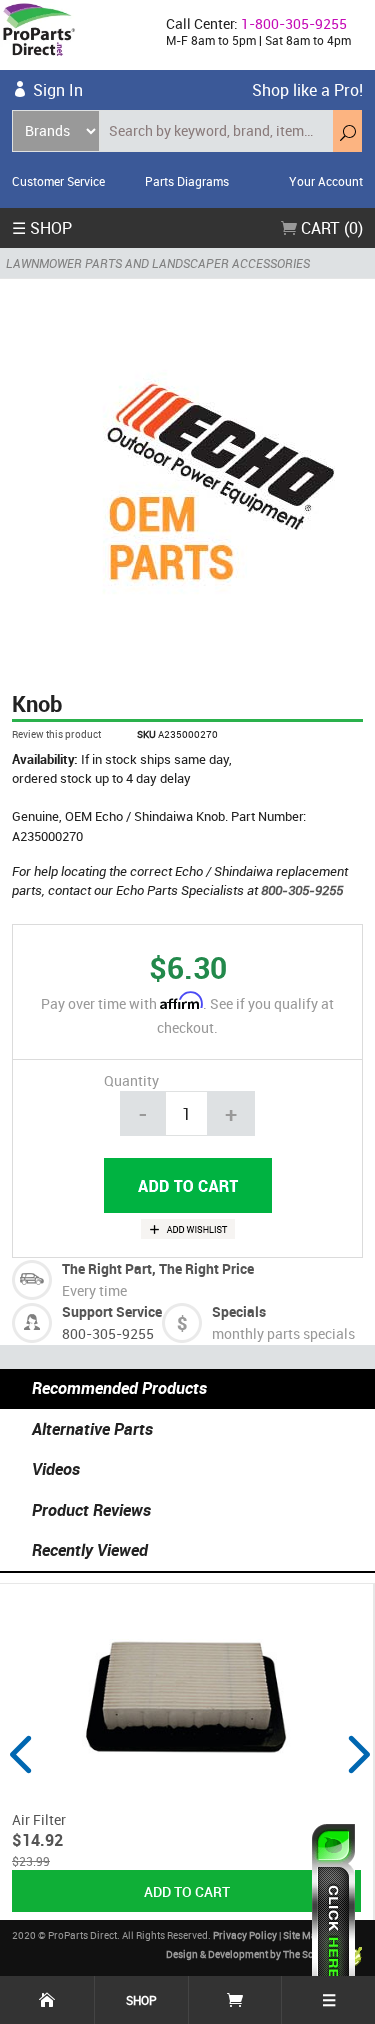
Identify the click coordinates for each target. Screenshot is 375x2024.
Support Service (112, 1311)
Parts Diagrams (187, 181)
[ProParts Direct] (75, 35)
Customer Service (58, 181)
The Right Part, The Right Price (158, 1268)
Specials (239, 1311)
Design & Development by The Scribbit (253, 1955)
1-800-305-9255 (294, 23)
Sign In (58, 90)
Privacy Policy (245, 1935)
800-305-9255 (302, 890)
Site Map (303, 1935)
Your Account (326, 181)
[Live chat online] (333, 1914)
